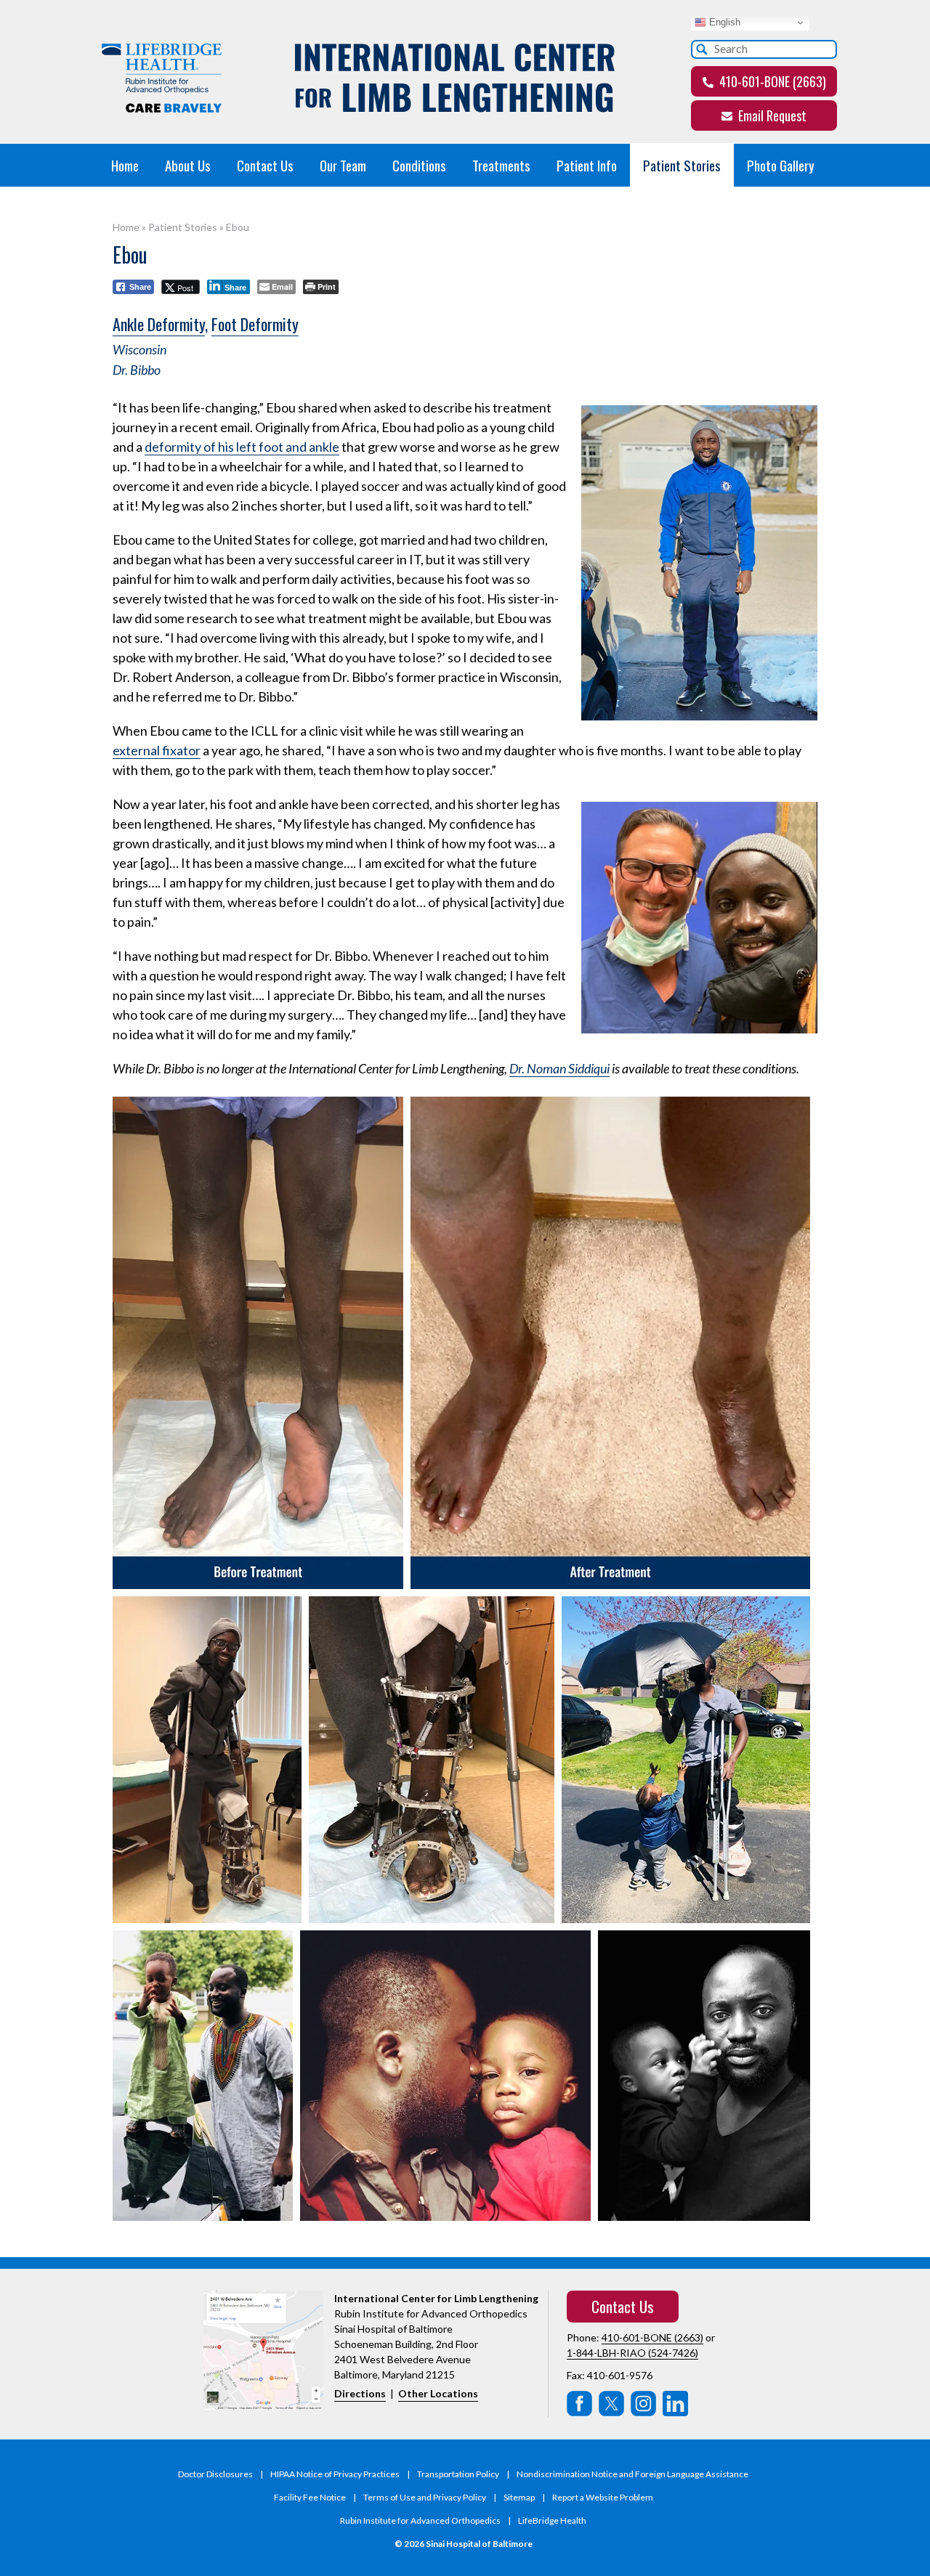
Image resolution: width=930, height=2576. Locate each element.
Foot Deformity (255, 324)
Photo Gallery (781, 165)
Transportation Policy (458, 2474)
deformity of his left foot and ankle (242, 447)
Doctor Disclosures (215, 2474)
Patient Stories (682, 165)
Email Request (771, 115)
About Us (188, 165)
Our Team (343, 165)
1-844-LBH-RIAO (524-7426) (632, 2353)
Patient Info (587, 165)
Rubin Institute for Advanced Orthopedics (420, 2520)
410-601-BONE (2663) (771, 81)
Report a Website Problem (603, 2497)
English (723, 22)
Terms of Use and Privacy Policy (425, 2497)
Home (125, 165)
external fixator (157, 750)
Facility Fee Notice (310, 2497)
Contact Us (265, 165)
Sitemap (519, 2497)
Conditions (419, 165)
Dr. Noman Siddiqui (559, 1068)
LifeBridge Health (552, 2520)
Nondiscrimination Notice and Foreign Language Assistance (632, 2474)
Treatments (501, 165)
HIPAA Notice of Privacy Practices (335, 2474)
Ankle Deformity (159, 324)
